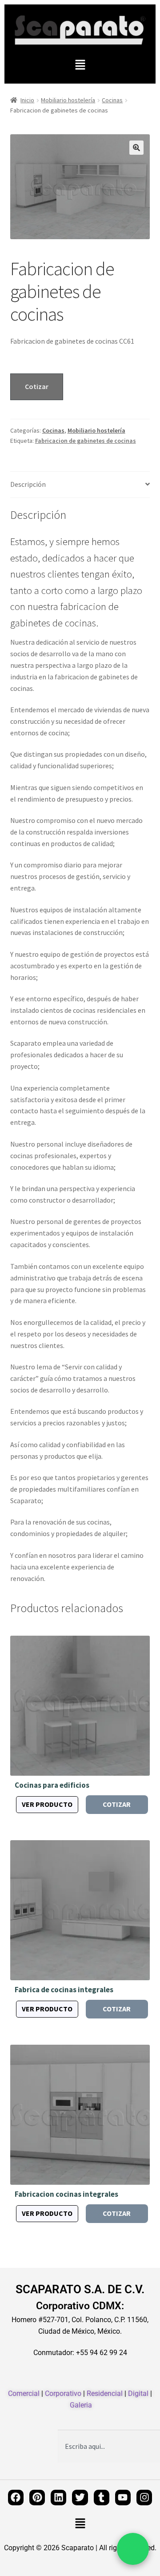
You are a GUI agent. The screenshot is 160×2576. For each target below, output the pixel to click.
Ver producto (47, 1804)
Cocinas (112, 100)
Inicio (27, 100)
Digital (138, 2393)
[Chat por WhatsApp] (133, 2549)
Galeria (81, 2405)
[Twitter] (80, 2498)
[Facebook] (16, 2498)
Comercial (24, 2393)
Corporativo (63, 2393)
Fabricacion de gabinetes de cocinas (86, 441)
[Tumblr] (102, 2498)
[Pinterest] (37, 2498)
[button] (80, 65)
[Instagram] (144, 2498)
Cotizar (37, 386)
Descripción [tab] (28, 484)
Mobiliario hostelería (68, 100)
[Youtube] (123, 2498)
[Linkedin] (58, 2498)
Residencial (105, 2393)
